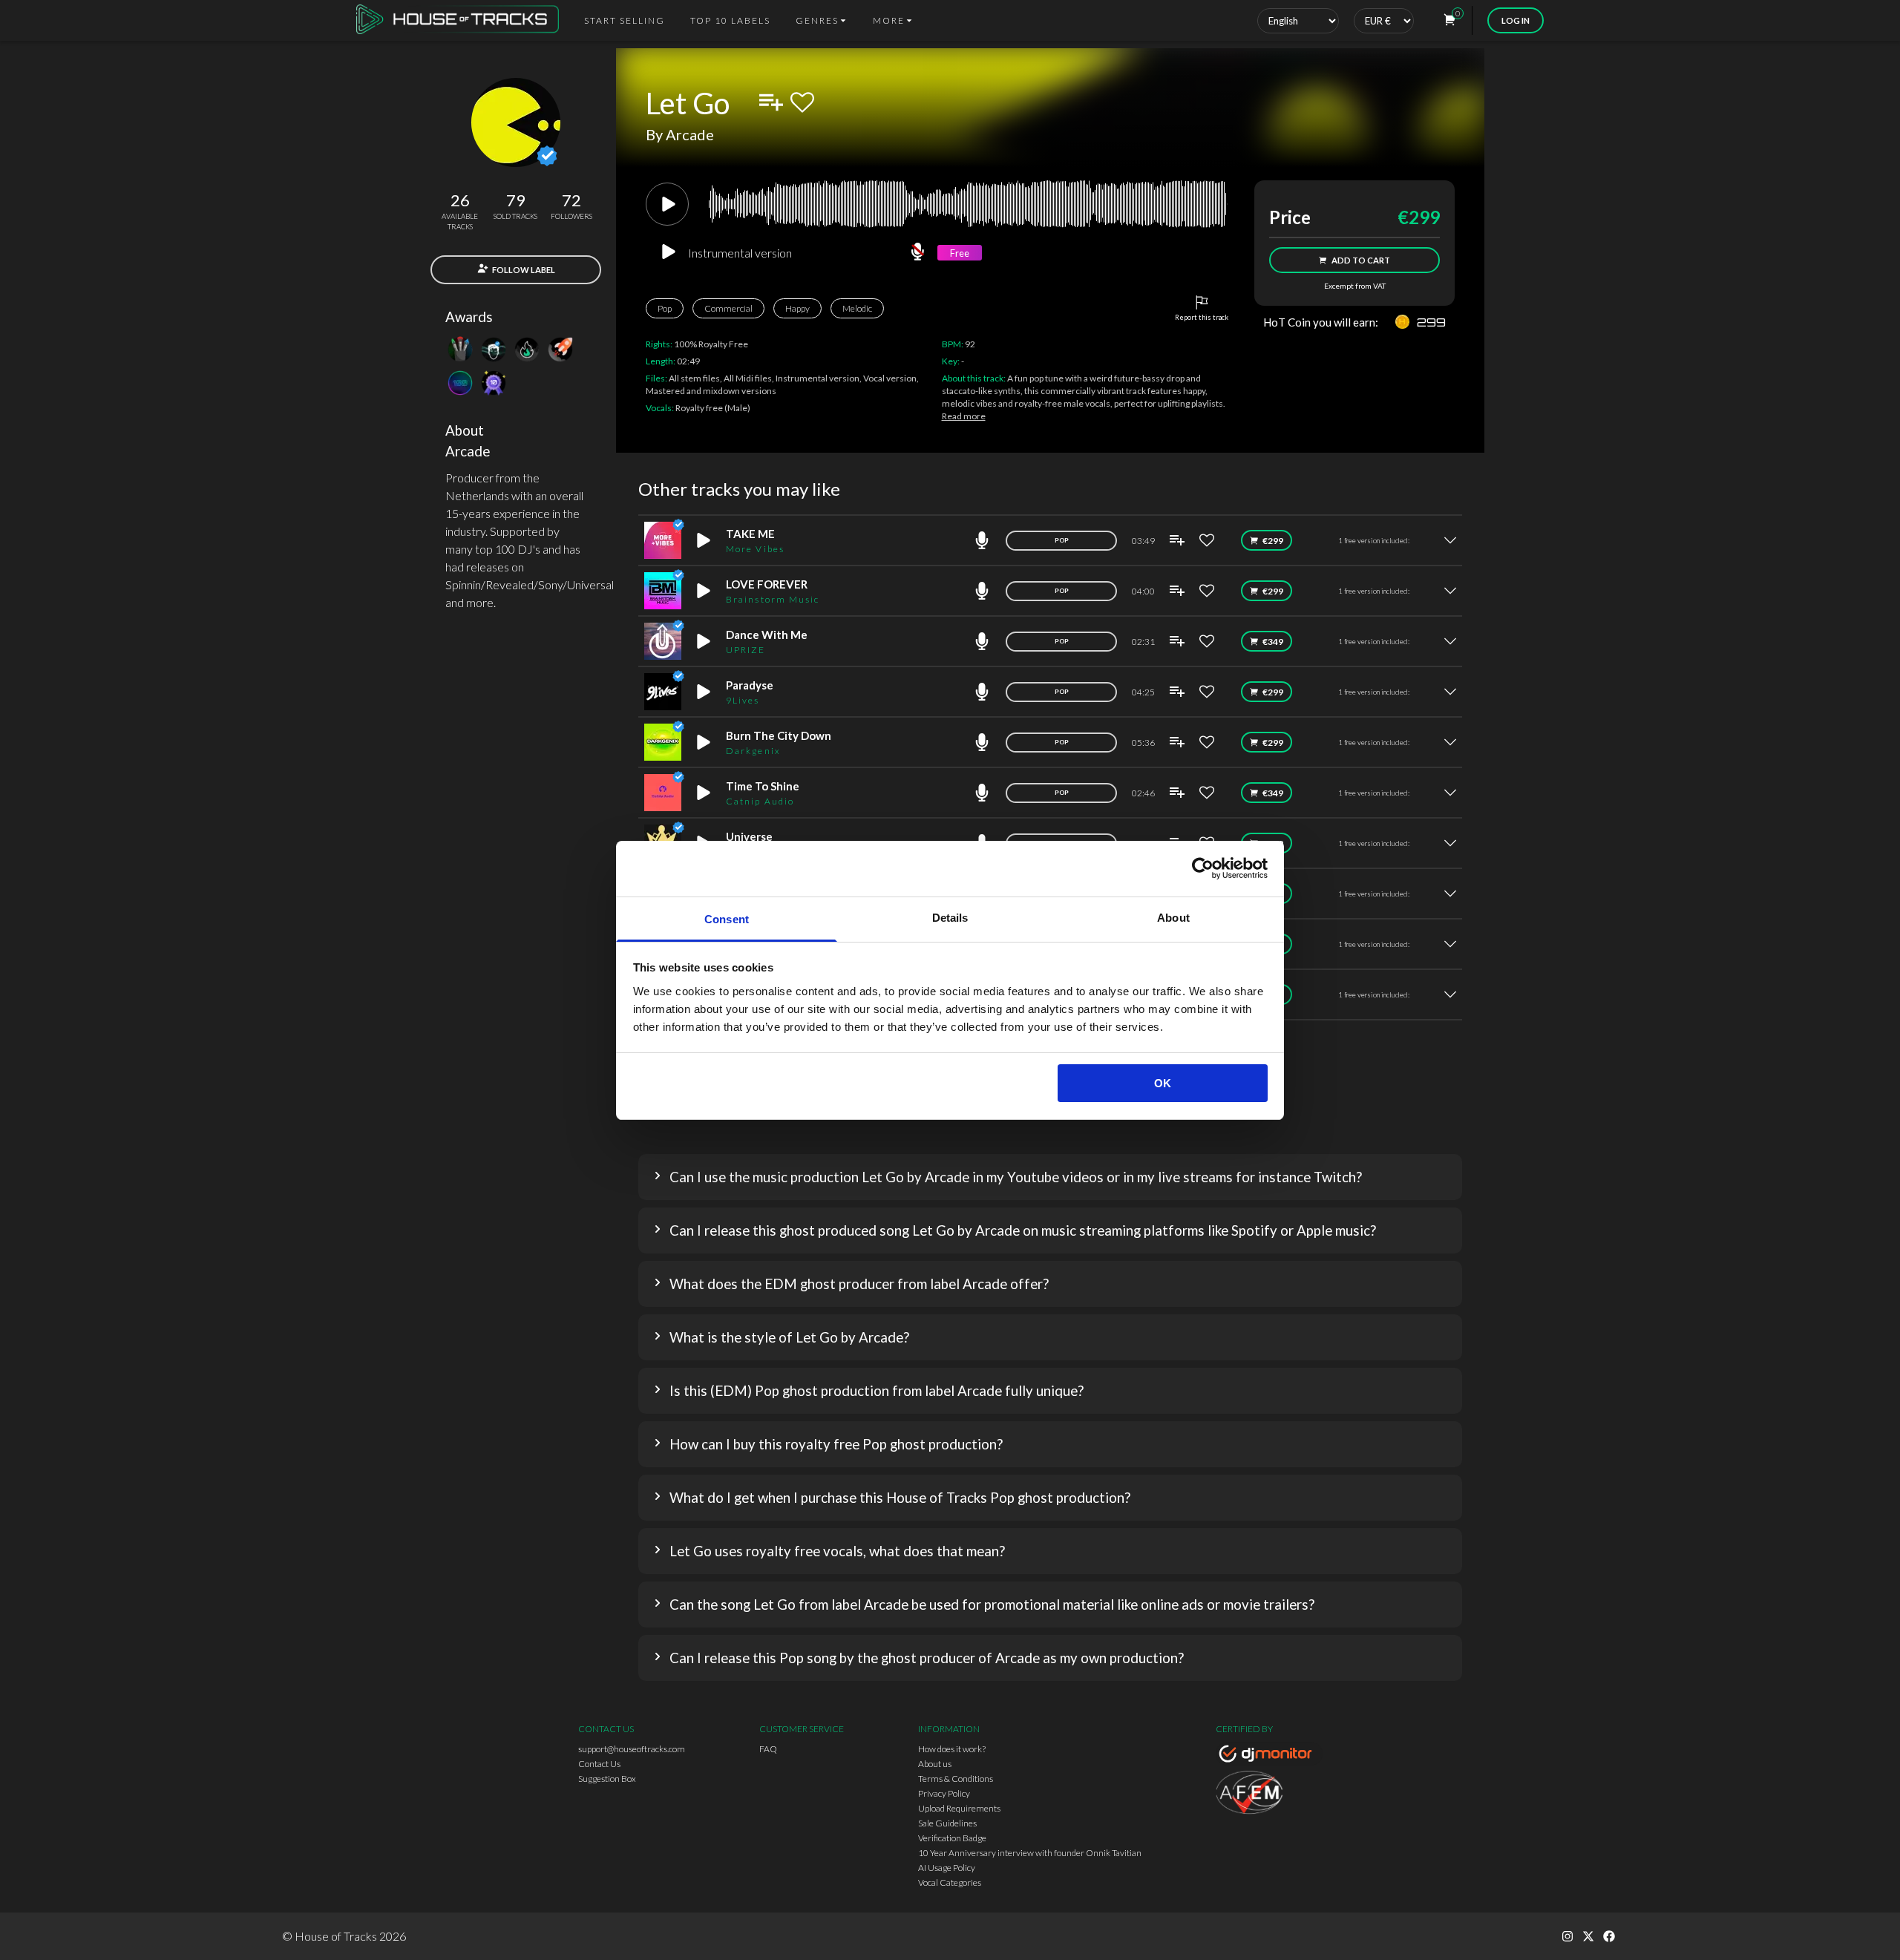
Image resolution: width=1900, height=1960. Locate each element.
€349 (1273, 642)
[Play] (667, 204)
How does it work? (952, 1749)
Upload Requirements (959, 1808)
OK (1163, 1083)
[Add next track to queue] (771, 102)
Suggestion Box (607, 1779)
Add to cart (1361, 260)
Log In (1516, 20)
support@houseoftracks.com (632, 1749)
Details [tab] (950, 918)
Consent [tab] (727, 919)
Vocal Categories (950, 1882)
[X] (1588, 1936)
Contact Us (599, 1764)
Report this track (1202, 317)
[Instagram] (1567, 1936)
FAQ (768, 1749)
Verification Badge (952, 1838)
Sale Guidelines (947, 1823)
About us (935, 1764)
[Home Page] (462, 20)
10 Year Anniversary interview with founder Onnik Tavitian (1030, 1853)
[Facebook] (1609, 1936)
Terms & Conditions (956, 1779)
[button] (1050, 1177)
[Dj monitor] (1269, 1756)
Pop (665, 308)
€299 (1273, 541)
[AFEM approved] (1269, 1795)
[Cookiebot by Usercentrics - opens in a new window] (1203, 868)
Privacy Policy (944, 1793)
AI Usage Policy (947, 1868)
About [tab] (1173, 918)
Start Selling (625, 20)
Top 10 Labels (730, 20)
